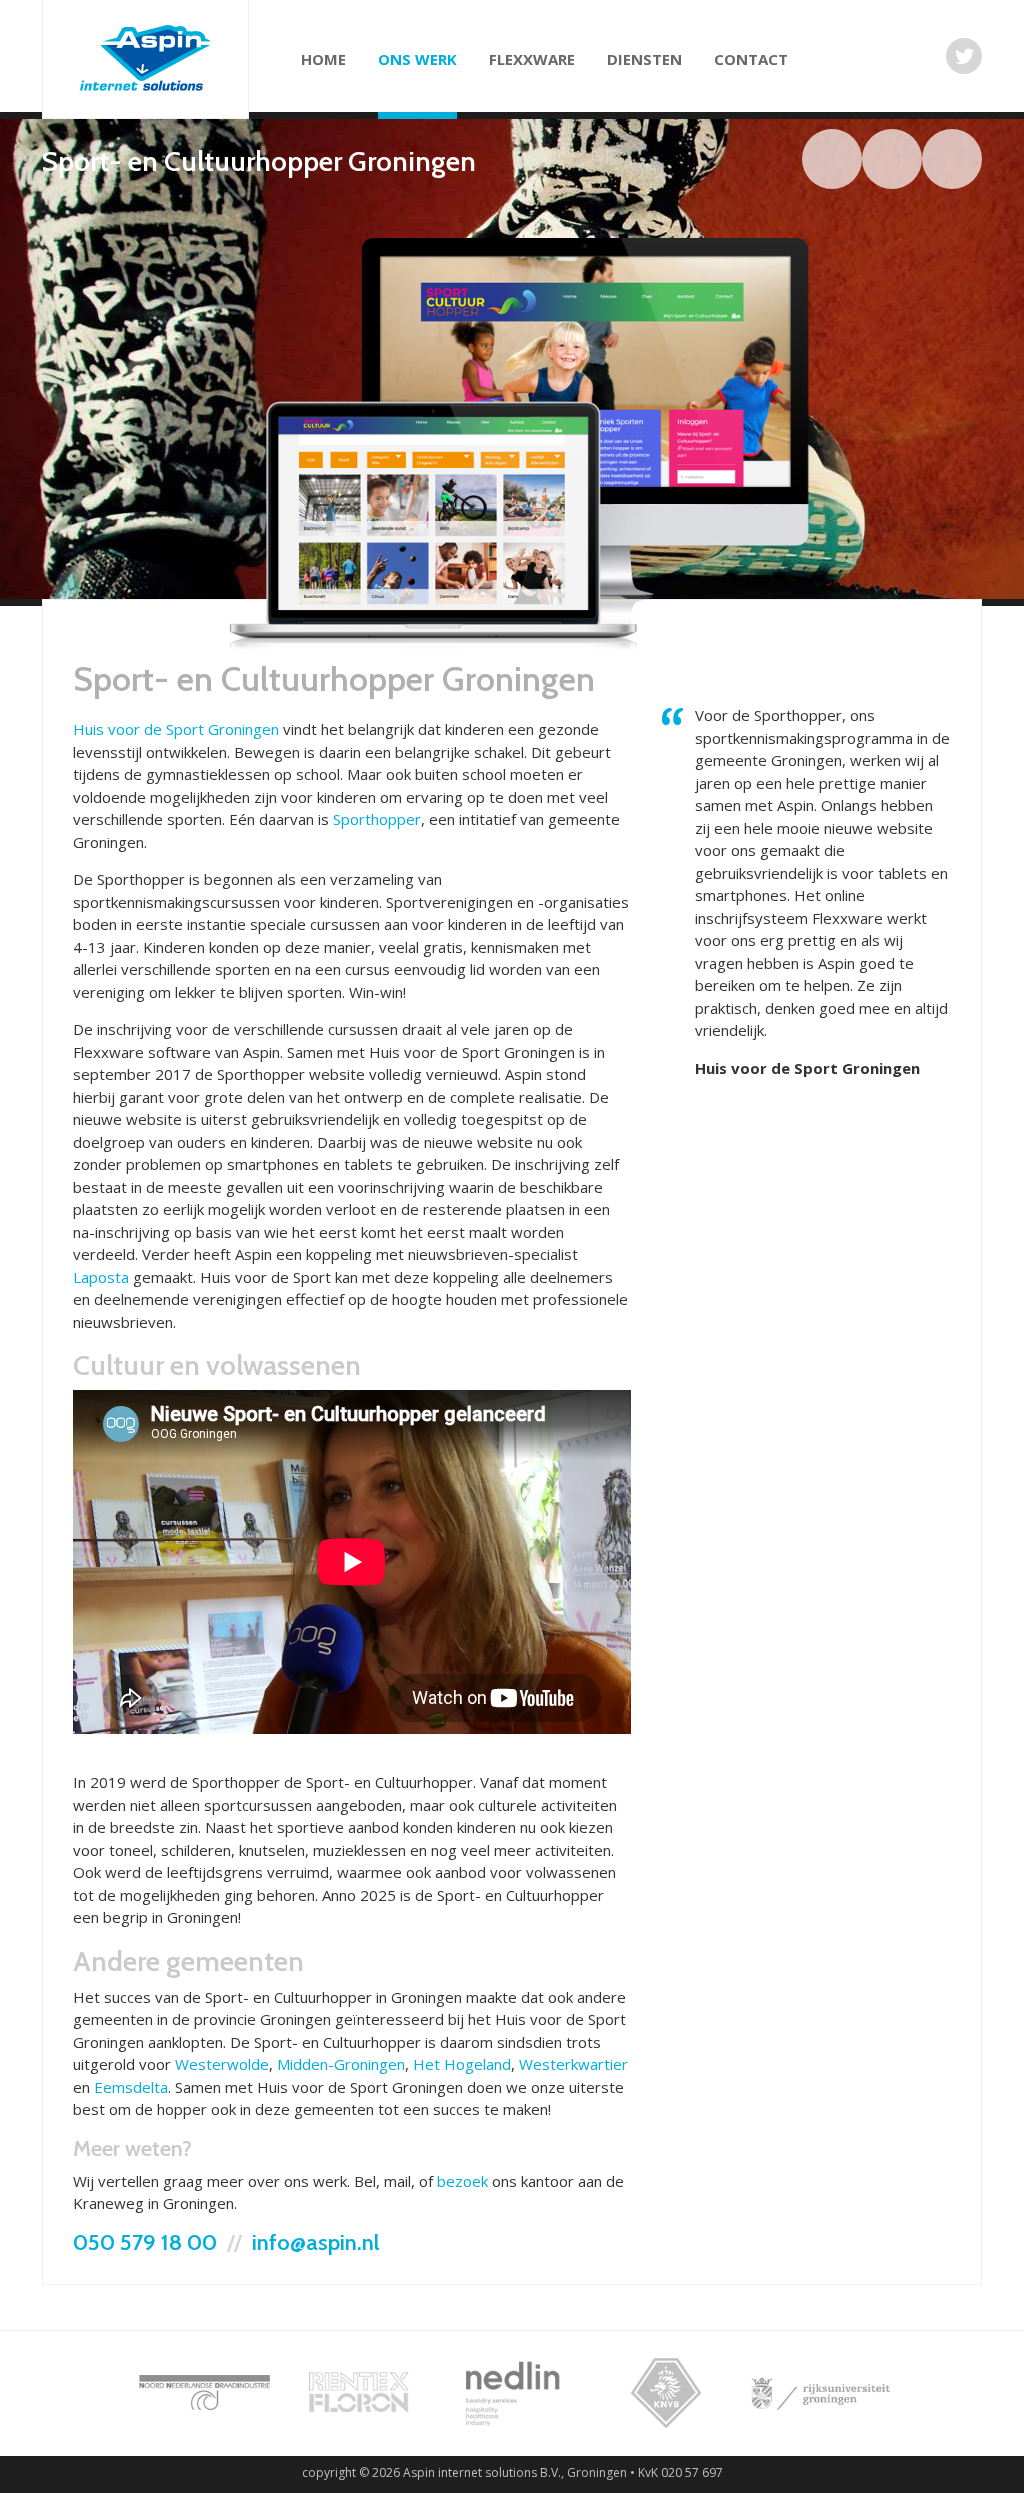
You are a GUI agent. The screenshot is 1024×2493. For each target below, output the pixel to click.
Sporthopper (377, 819)
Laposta (101, 1277)
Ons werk (417, 59)
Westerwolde (222, 2064)
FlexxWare (532, 59)
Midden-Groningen (341, 2064)
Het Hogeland (462, 2064)
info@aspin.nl (315, 2242)
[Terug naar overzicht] (832, 159)
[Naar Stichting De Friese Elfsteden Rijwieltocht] (892, 159)
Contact (751, 59)
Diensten (644, 59)
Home (323, 59)
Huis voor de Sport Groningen (176, 729)
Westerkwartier (573, 2064)
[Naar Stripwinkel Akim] (952, 159)
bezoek (462, 2181)
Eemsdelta (131, 2087)
